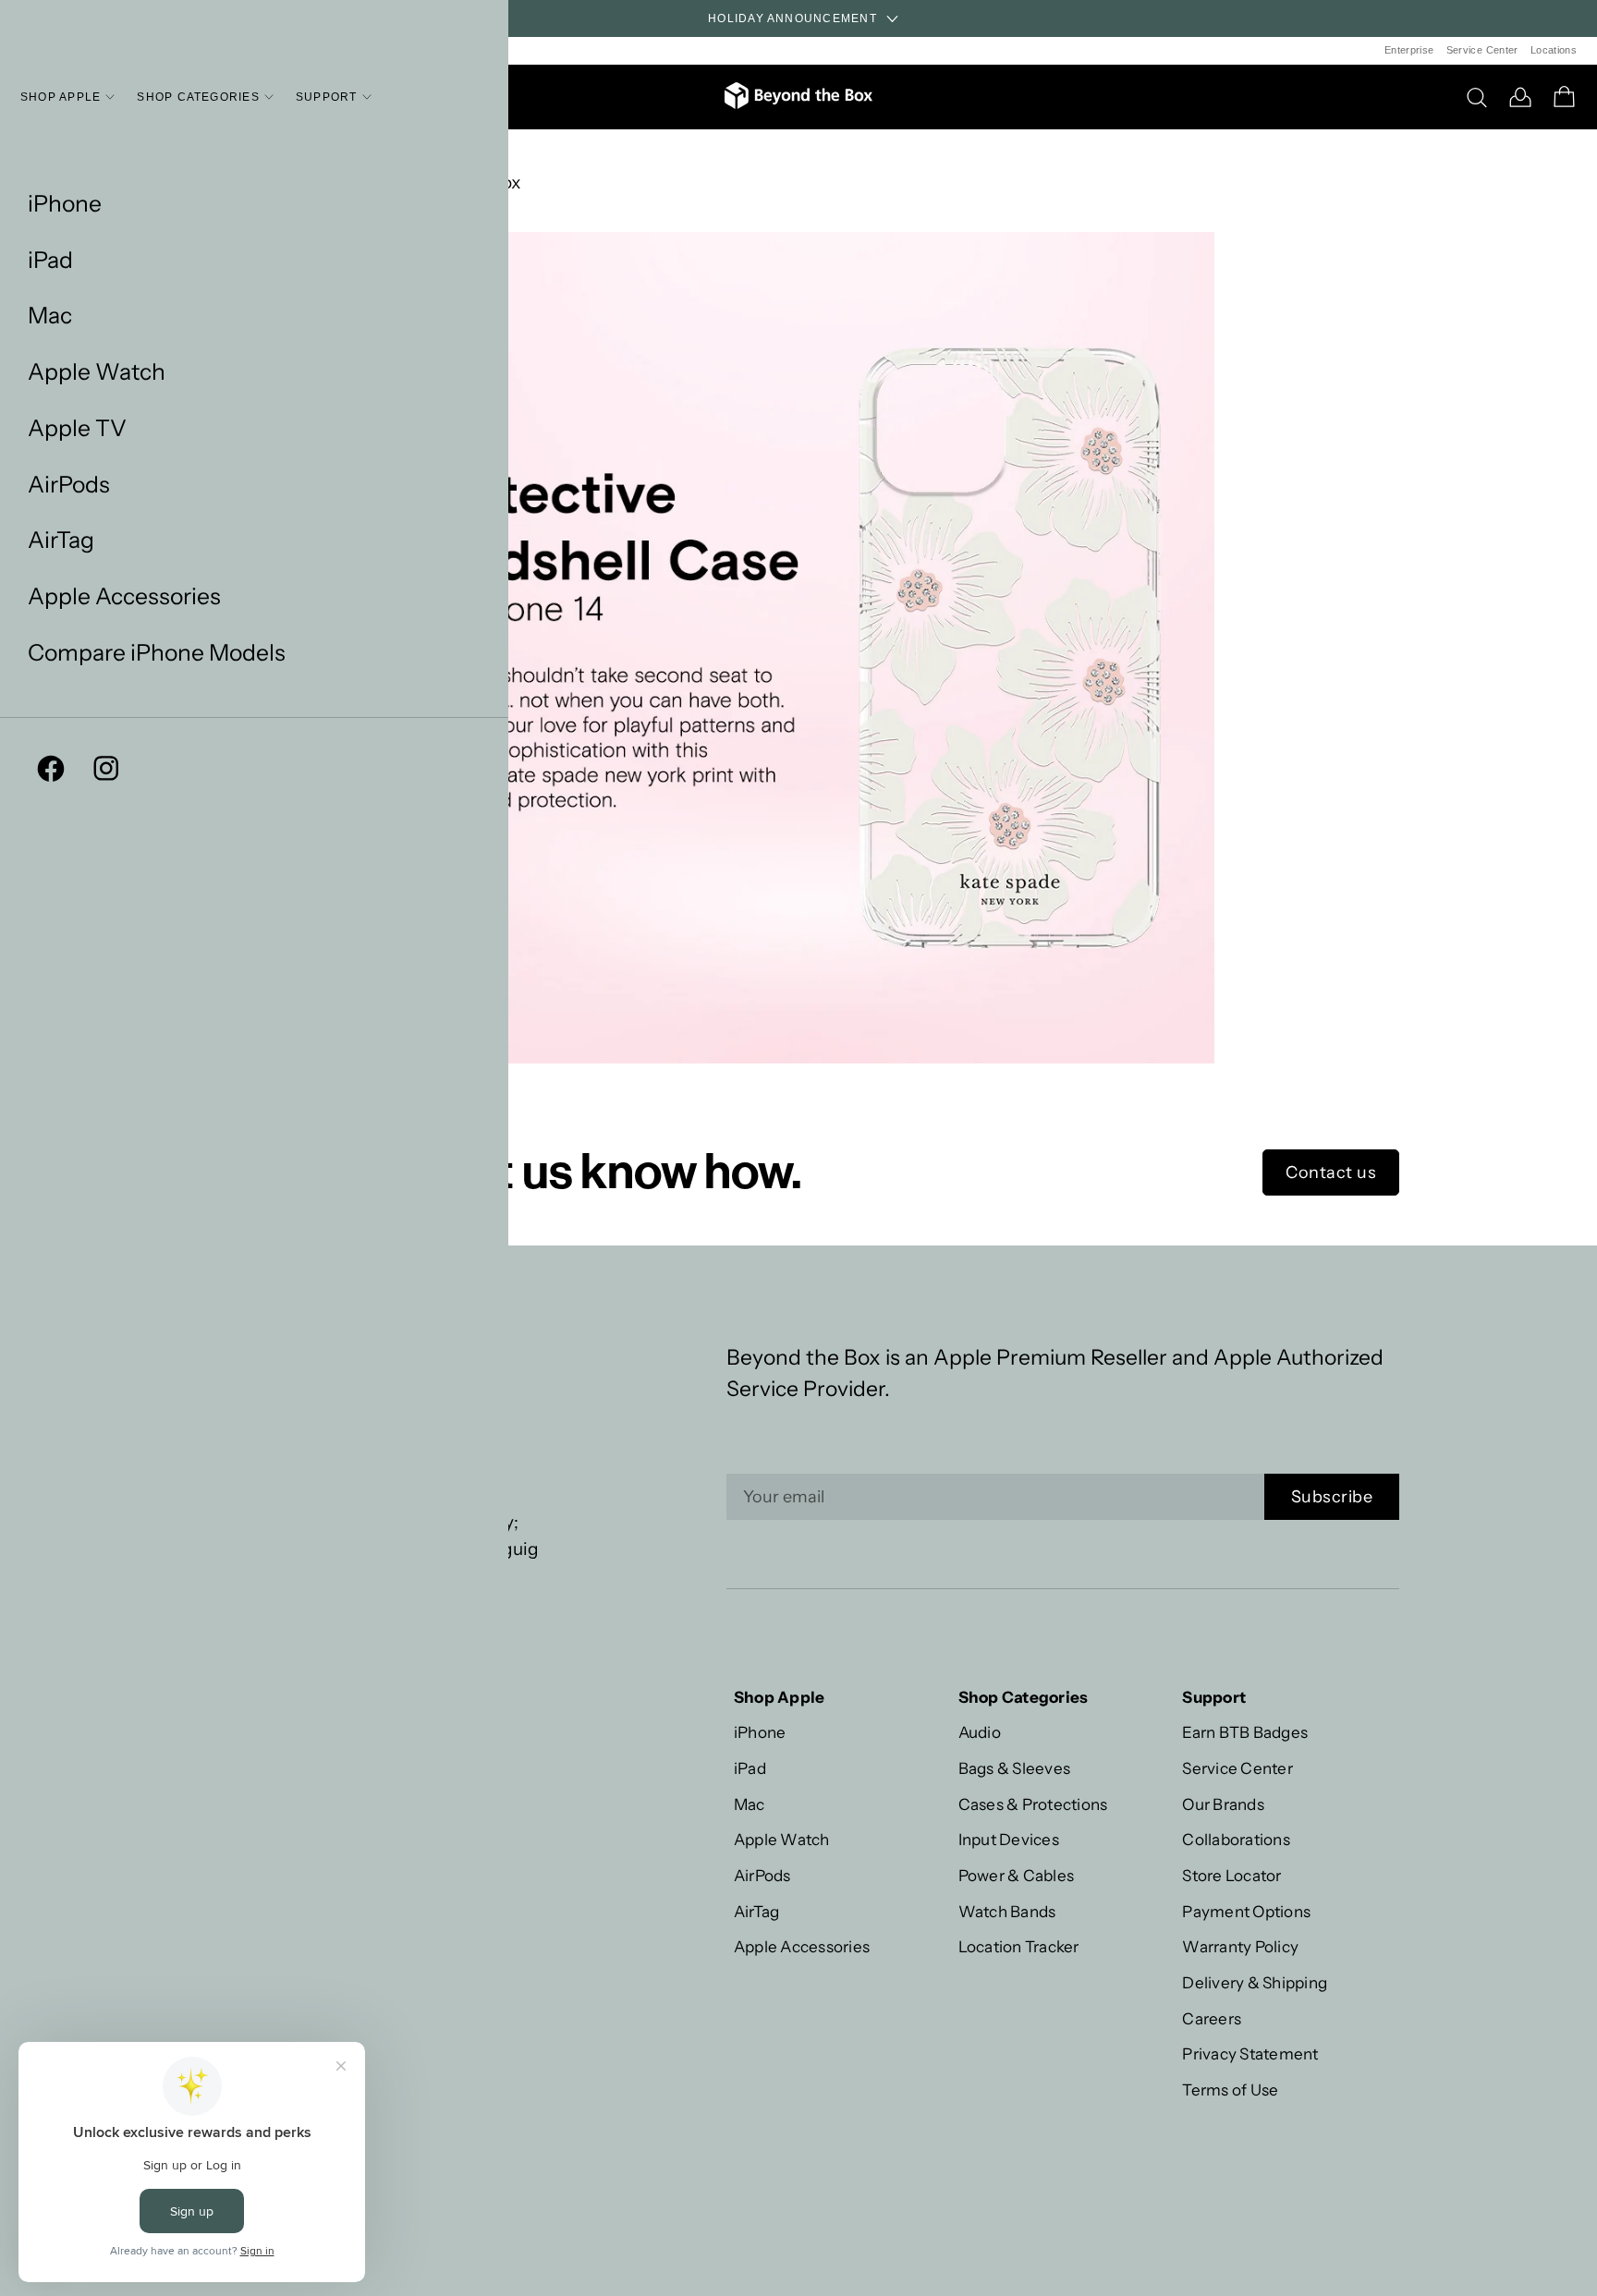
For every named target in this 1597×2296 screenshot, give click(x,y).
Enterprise (1409, 50)
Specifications (440, 157)
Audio (980, 1732)
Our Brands (1223, 1804)
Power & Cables (1017, 1875)
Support (327, 97)
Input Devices (1009, 1839)
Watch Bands (1007, 1911)
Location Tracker (1019, 1946)
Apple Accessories (124, 596)
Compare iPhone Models (157, 653)
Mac (50, 316)
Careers (1212, 2018)
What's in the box (451, 182)
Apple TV (77, 428)
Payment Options (1246, 1911)
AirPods (69, 485)
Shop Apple (61, 97)
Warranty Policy (1240, 1946)
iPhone (65, 204)
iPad (50, 260)
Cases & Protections (1033, 1804)
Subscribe (1332, 1497)
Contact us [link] (1331, 1172)
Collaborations (1236, 1839)
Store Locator (1231, 1875)
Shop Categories (198, 97)
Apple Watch (97, 372)
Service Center (1482, 50)
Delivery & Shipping (1255, 1982)
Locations (1554, 50)
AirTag (61, 540)
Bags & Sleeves (1015, 1768)
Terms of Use (1230, 2089)
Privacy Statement (1250, 2053)
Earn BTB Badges (1245, 1732)
